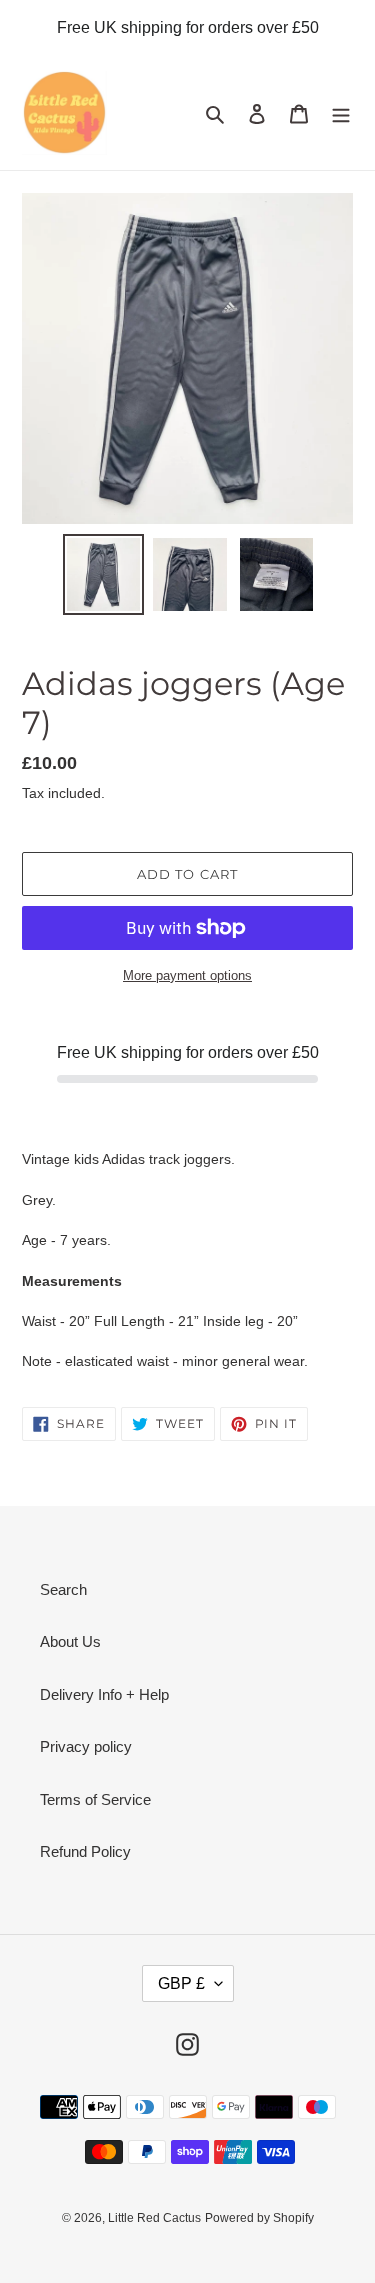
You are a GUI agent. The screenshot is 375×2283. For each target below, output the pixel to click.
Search (63, 1589)
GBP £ (181, 1983)
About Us (70, 1641)
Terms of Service (95, 1799)
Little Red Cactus (154, 2218)
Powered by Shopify (259, 2218)
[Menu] (341, 113)
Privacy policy (86, 1746)
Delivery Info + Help (104, 1694)
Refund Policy (85, 1851)
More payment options (187, 975)
